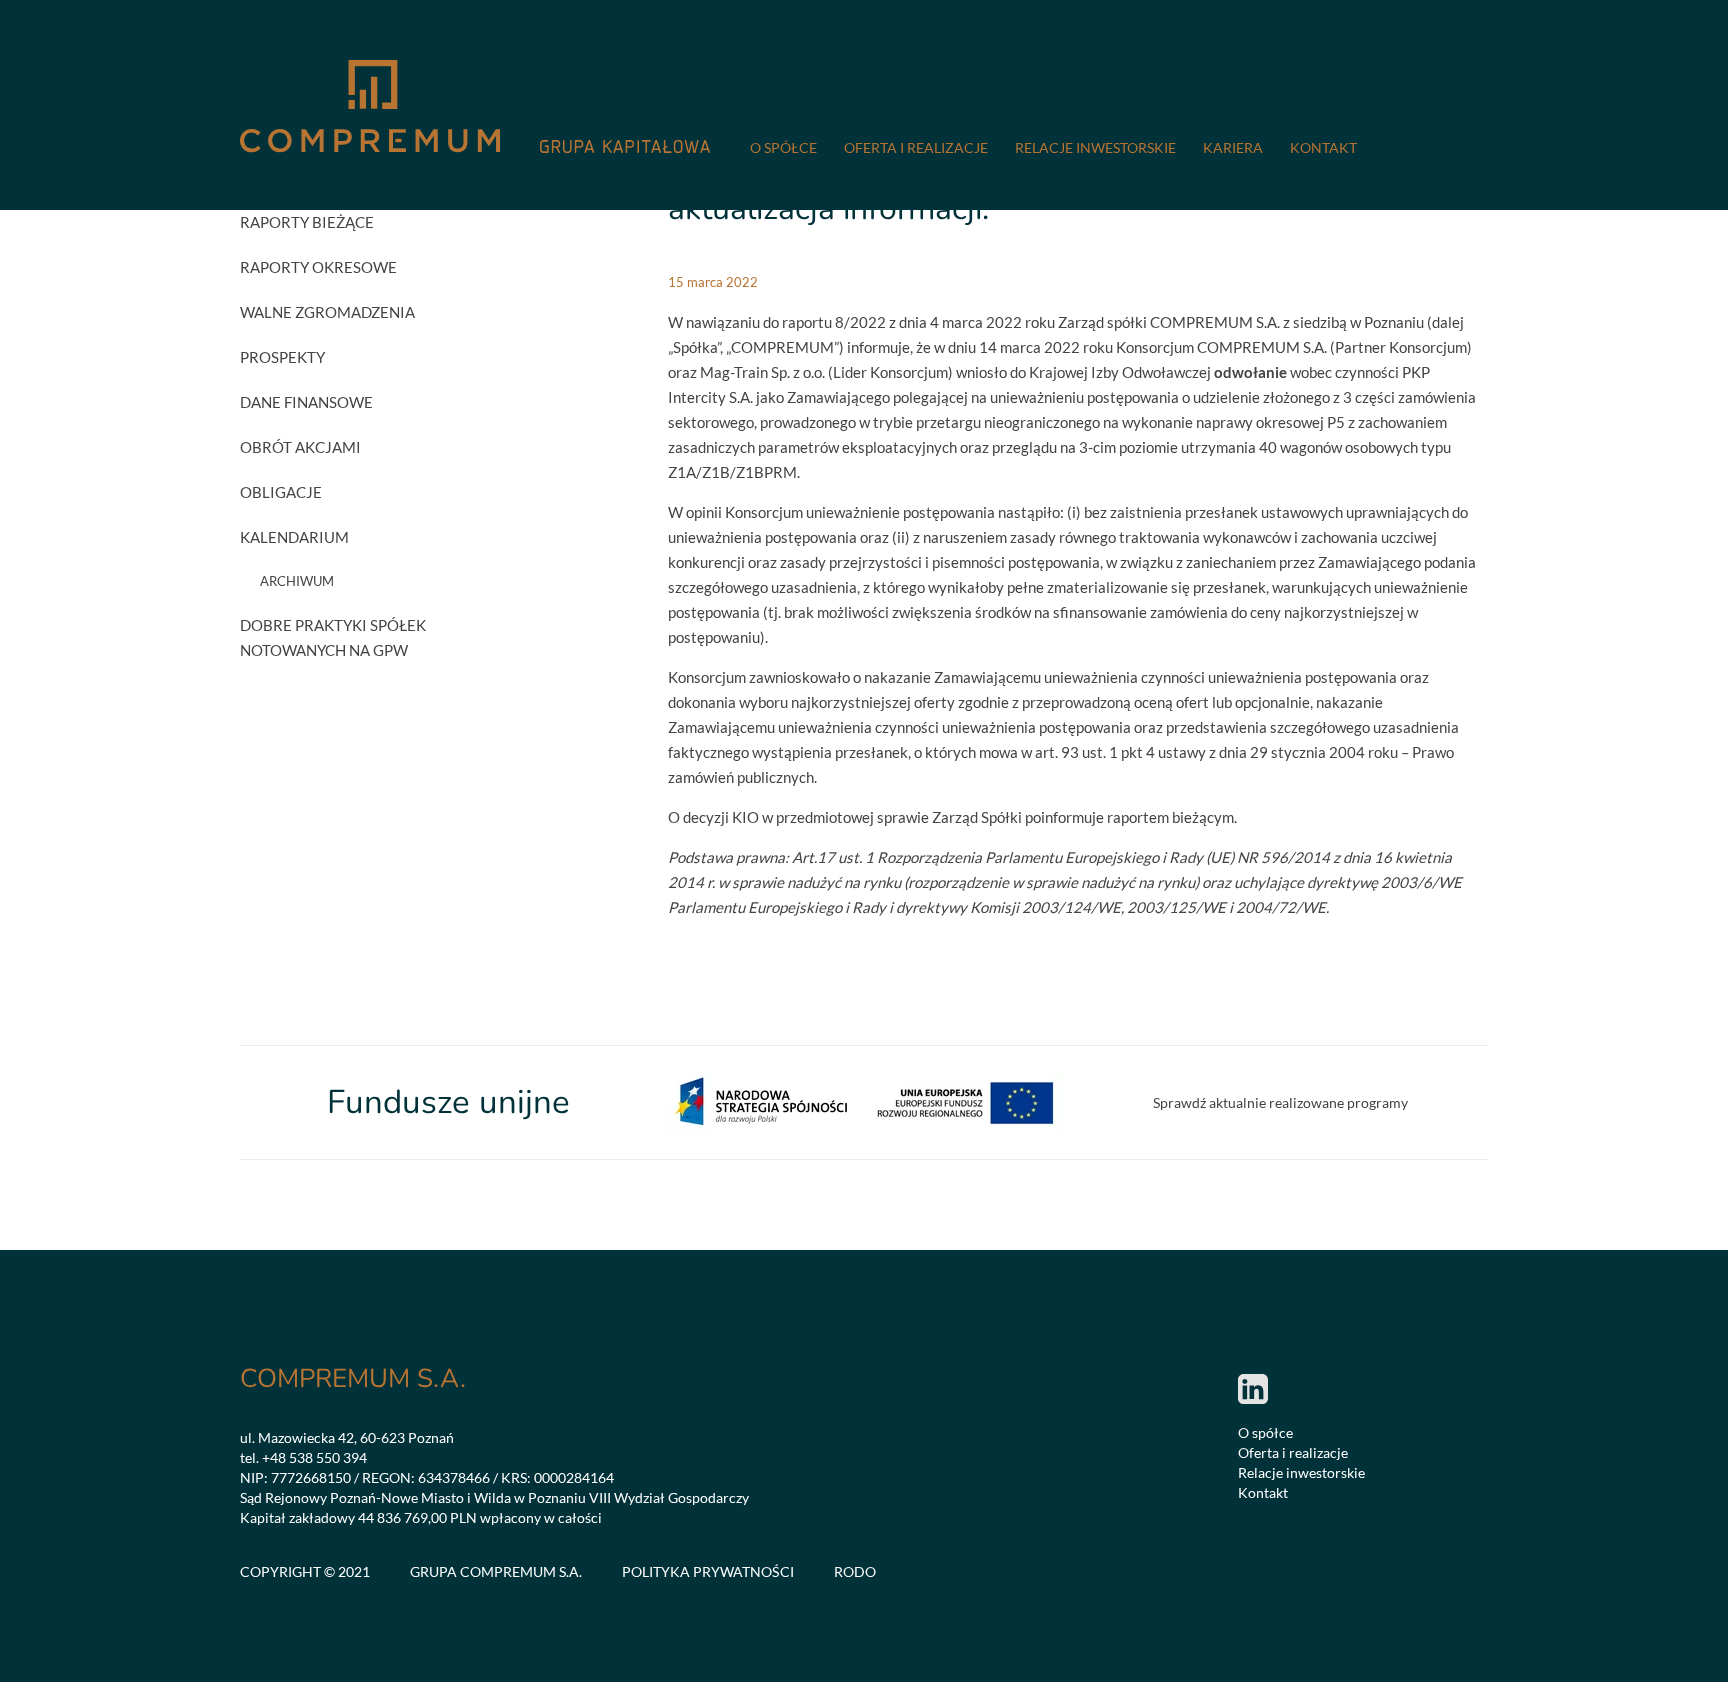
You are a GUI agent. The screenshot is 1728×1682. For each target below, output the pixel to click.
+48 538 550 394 (314, 1457)
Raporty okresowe (318, 267)
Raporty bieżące (307, 222)
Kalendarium (294, 537)
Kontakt (1323, 147)
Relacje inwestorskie (1095, 147)
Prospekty (282, 357)
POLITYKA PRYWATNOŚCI (708, 1571)
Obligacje (281, 492)
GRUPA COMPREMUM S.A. (496, 1571)
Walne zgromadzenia (327, 312)
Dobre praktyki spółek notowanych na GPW (333, 637)
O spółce (783, 147)
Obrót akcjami (300, 447)
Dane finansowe (306, 402)
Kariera (1233, 147)
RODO (855, 1571)
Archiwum (297, 581)
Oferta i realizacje (916, 147)
